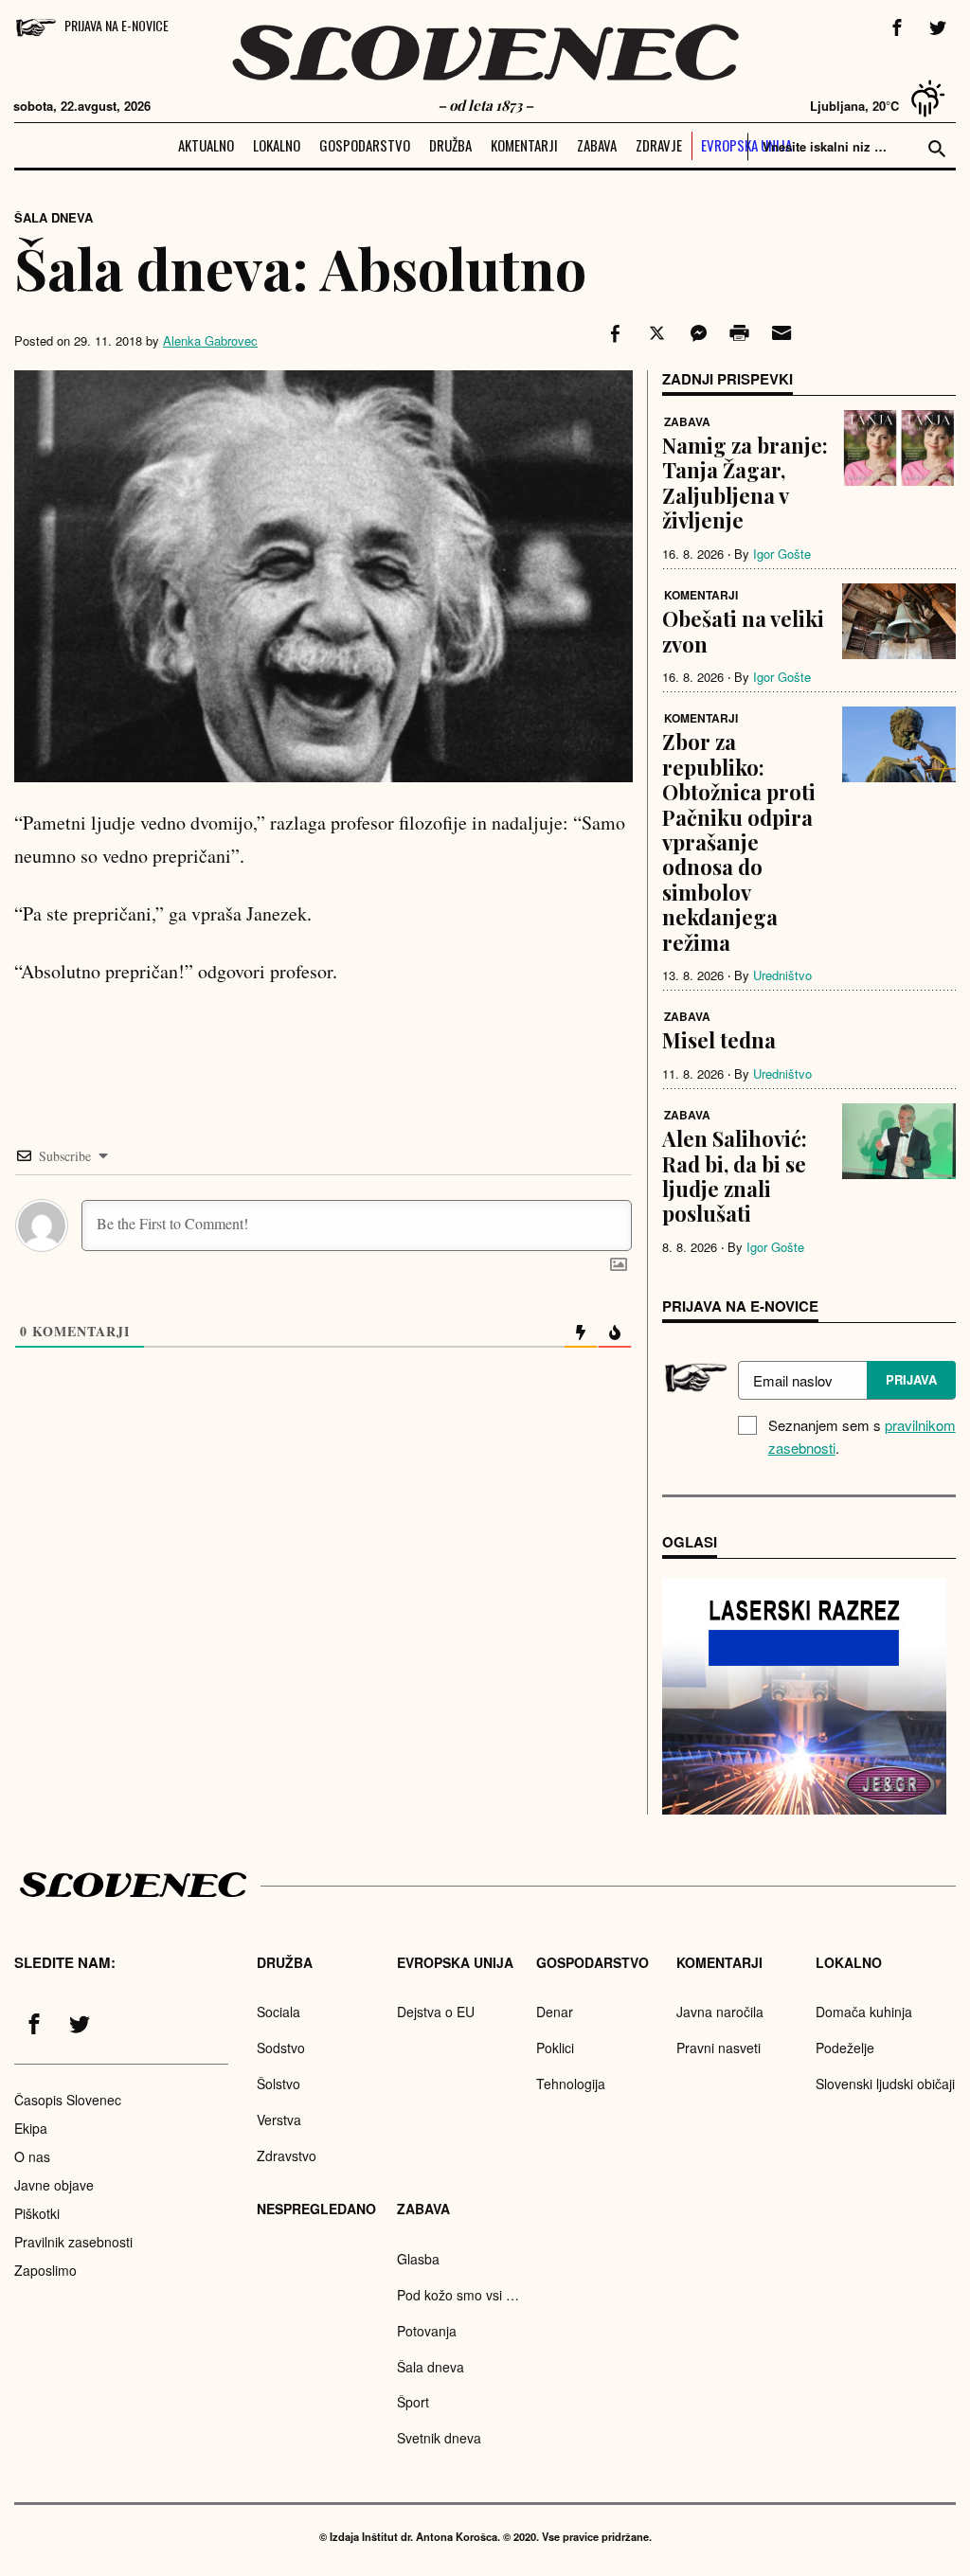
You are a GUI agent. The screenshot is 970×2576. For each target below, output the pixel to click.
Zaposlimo (45, 2270)
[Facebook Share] (613, 333)
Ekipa (31, 2128)
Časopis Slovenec (68, 2100)
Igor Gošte (782, 554)
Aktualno (206, 145)
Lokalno (277, 145)
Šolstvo (278, 2084)
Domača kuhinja (864, 2012)
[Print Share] (738, 333)
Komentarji (524, 145)
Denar (555, 2012)
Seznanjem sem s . (862, 1436)
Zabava (597, 145)
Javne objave (54, 2185)
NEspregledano (316, 2209)
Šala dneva (54, 217)
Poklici (555, 2048)
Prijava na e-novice (117, 25)
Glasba (418, 2259)
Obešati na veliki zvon (743, 631)
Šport (413, 2402)
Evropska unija (746, 145)
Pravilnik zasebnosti (73, 2242)
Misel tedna (719, 1040)
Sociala (278, 2012)
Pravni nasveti (719, 2048)
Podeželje (845, 2048)
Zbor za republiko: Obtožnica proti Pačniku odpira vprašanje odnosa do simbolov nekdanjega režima (739, 841)
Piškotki (37, 2213)
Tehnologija (571, 2084)
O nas (32, 2156)
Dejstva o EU (436, 2012)
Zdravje (659, 145)
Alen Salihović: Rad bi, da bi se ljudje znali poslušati (735, 1176)
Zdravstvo (287, 2156)
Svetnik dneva (439, 2438)
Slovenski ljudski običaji (885, 2084)
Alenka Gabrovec (210, 340)
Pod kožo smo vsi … (458, 2295)
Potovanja (427, 2331)
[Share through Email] (779, 333)
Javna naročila (720, 2012)
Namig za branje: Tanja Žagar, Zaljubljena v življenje (745, 483)
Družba (450, 145)
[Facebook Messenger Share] (696, 333)
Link (804, 1696)
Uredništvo (782, 975)
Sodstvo (281, 2048)
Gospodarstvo (365, 145)
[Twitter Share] (655, 333)
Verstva (279, 2120)
